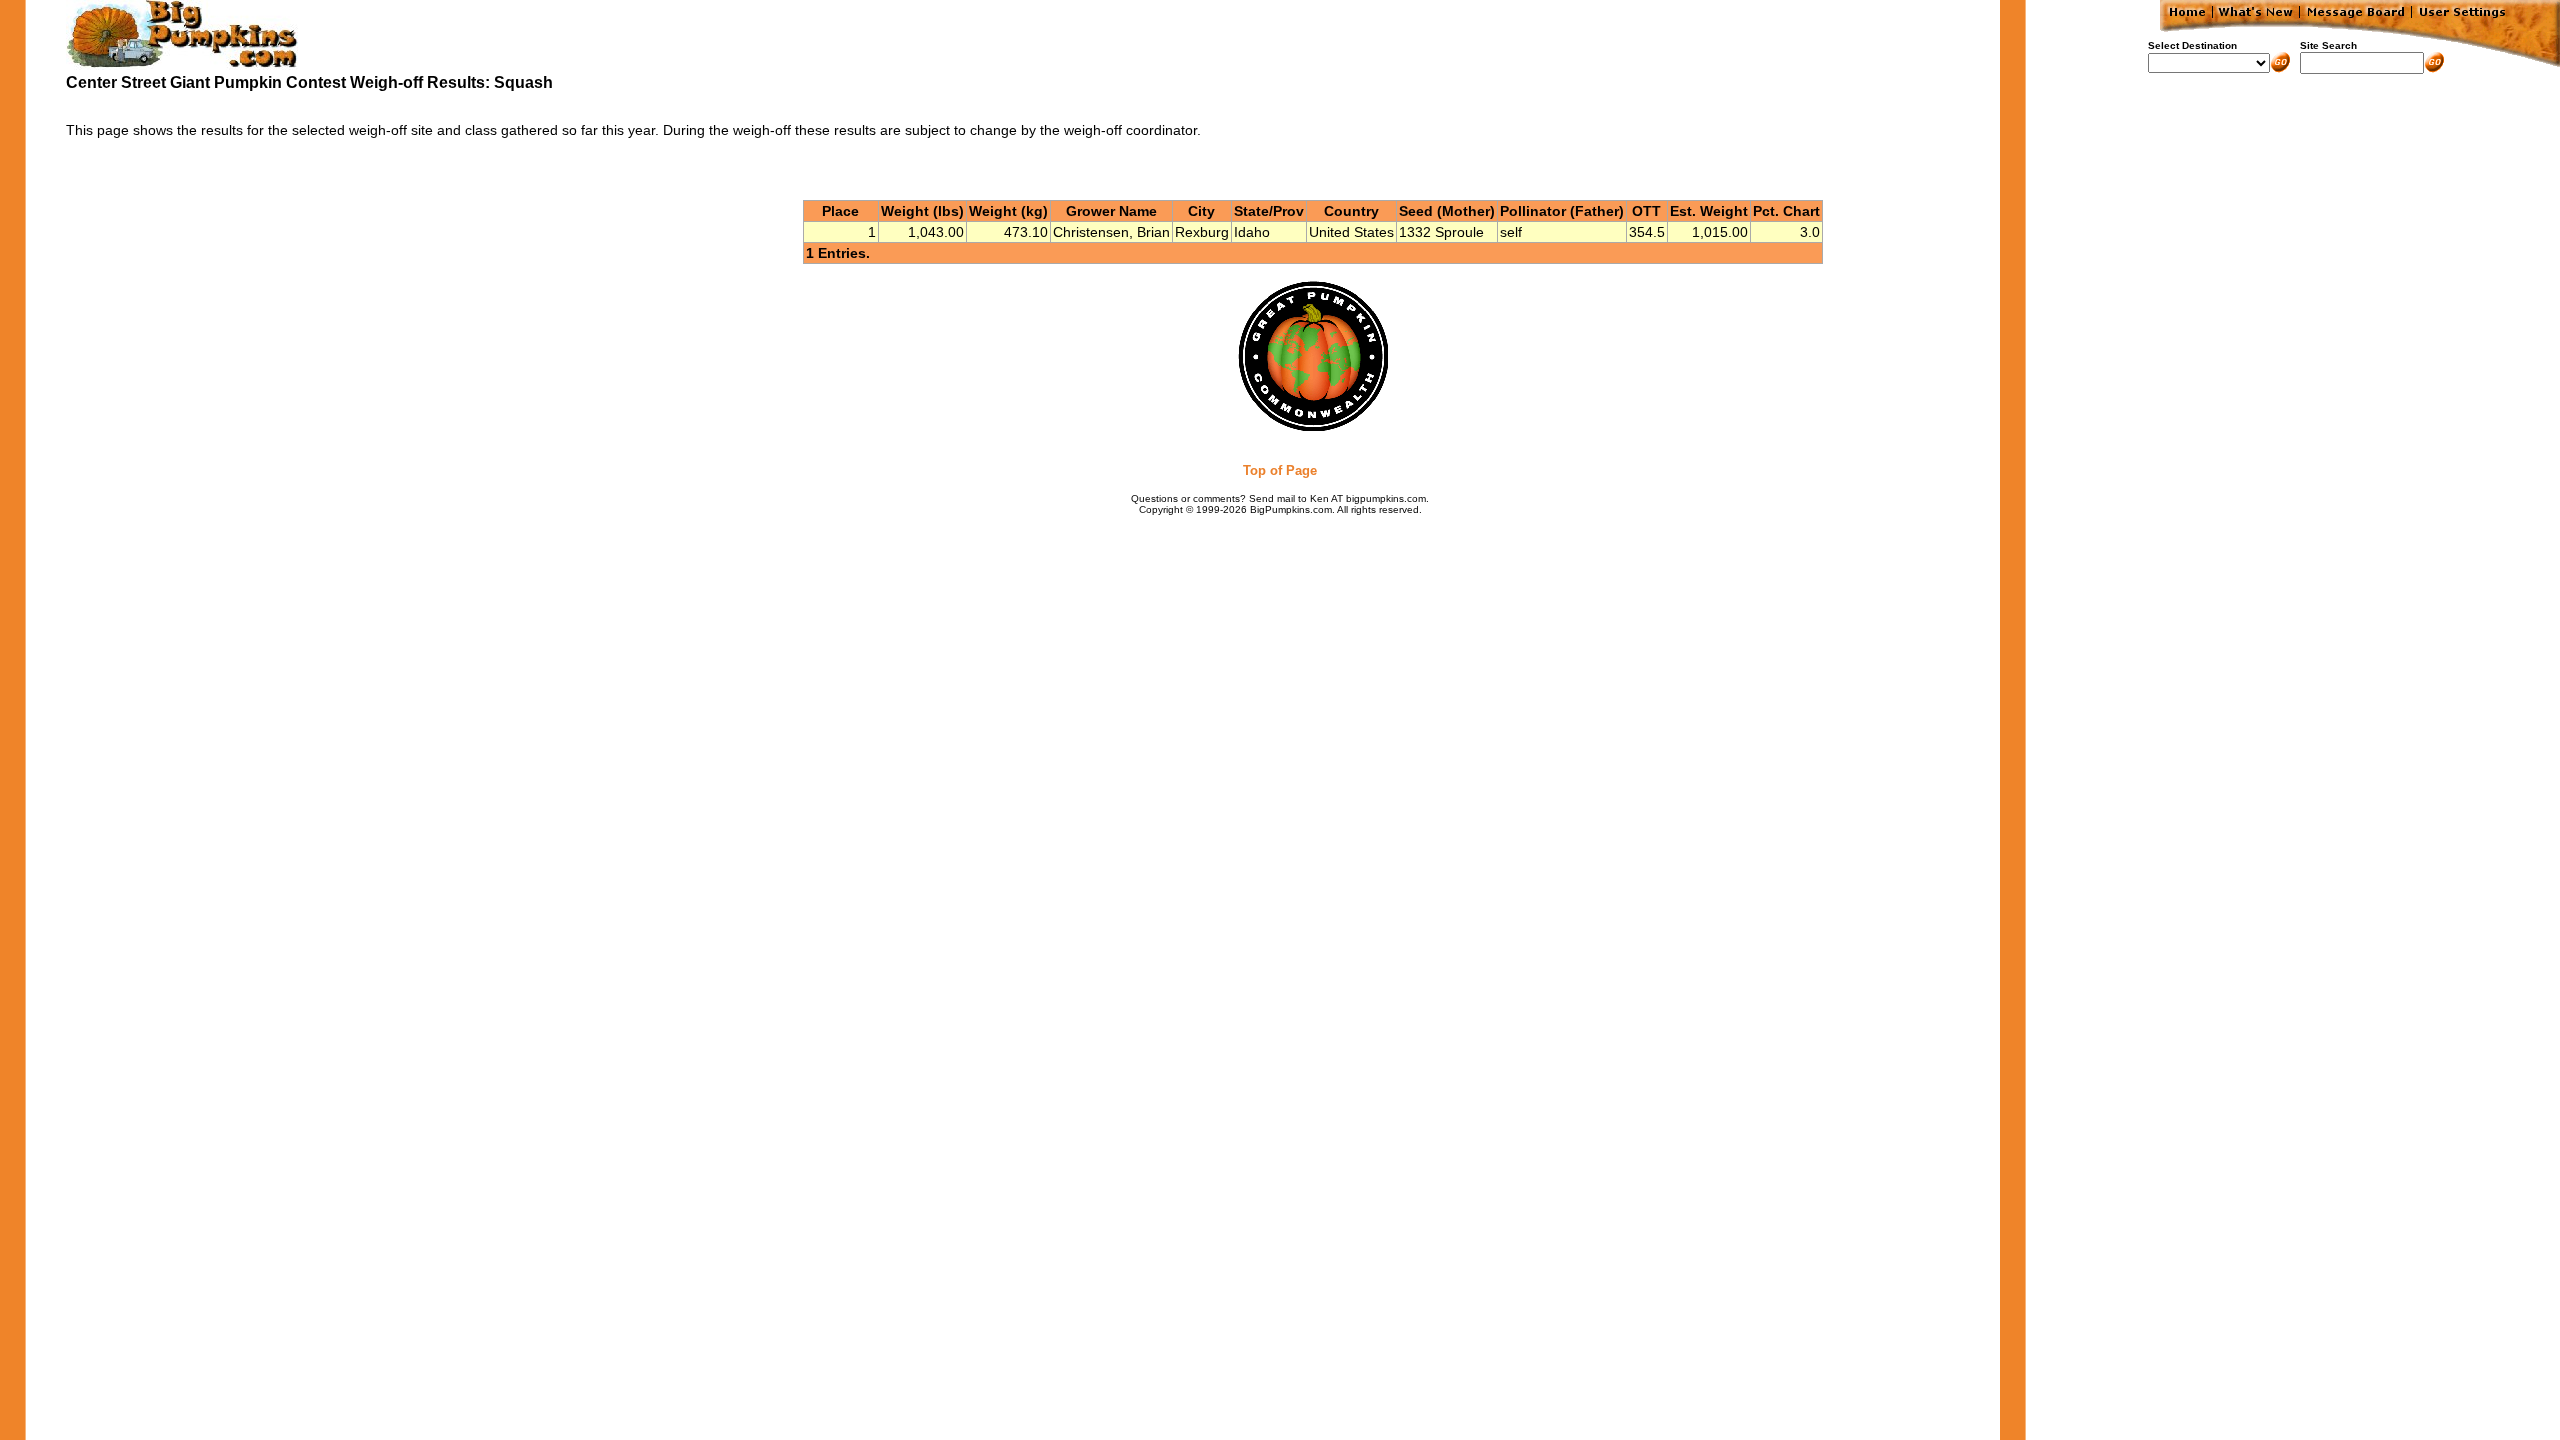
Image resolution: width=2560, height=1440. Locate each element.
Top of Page (1280, 470)
